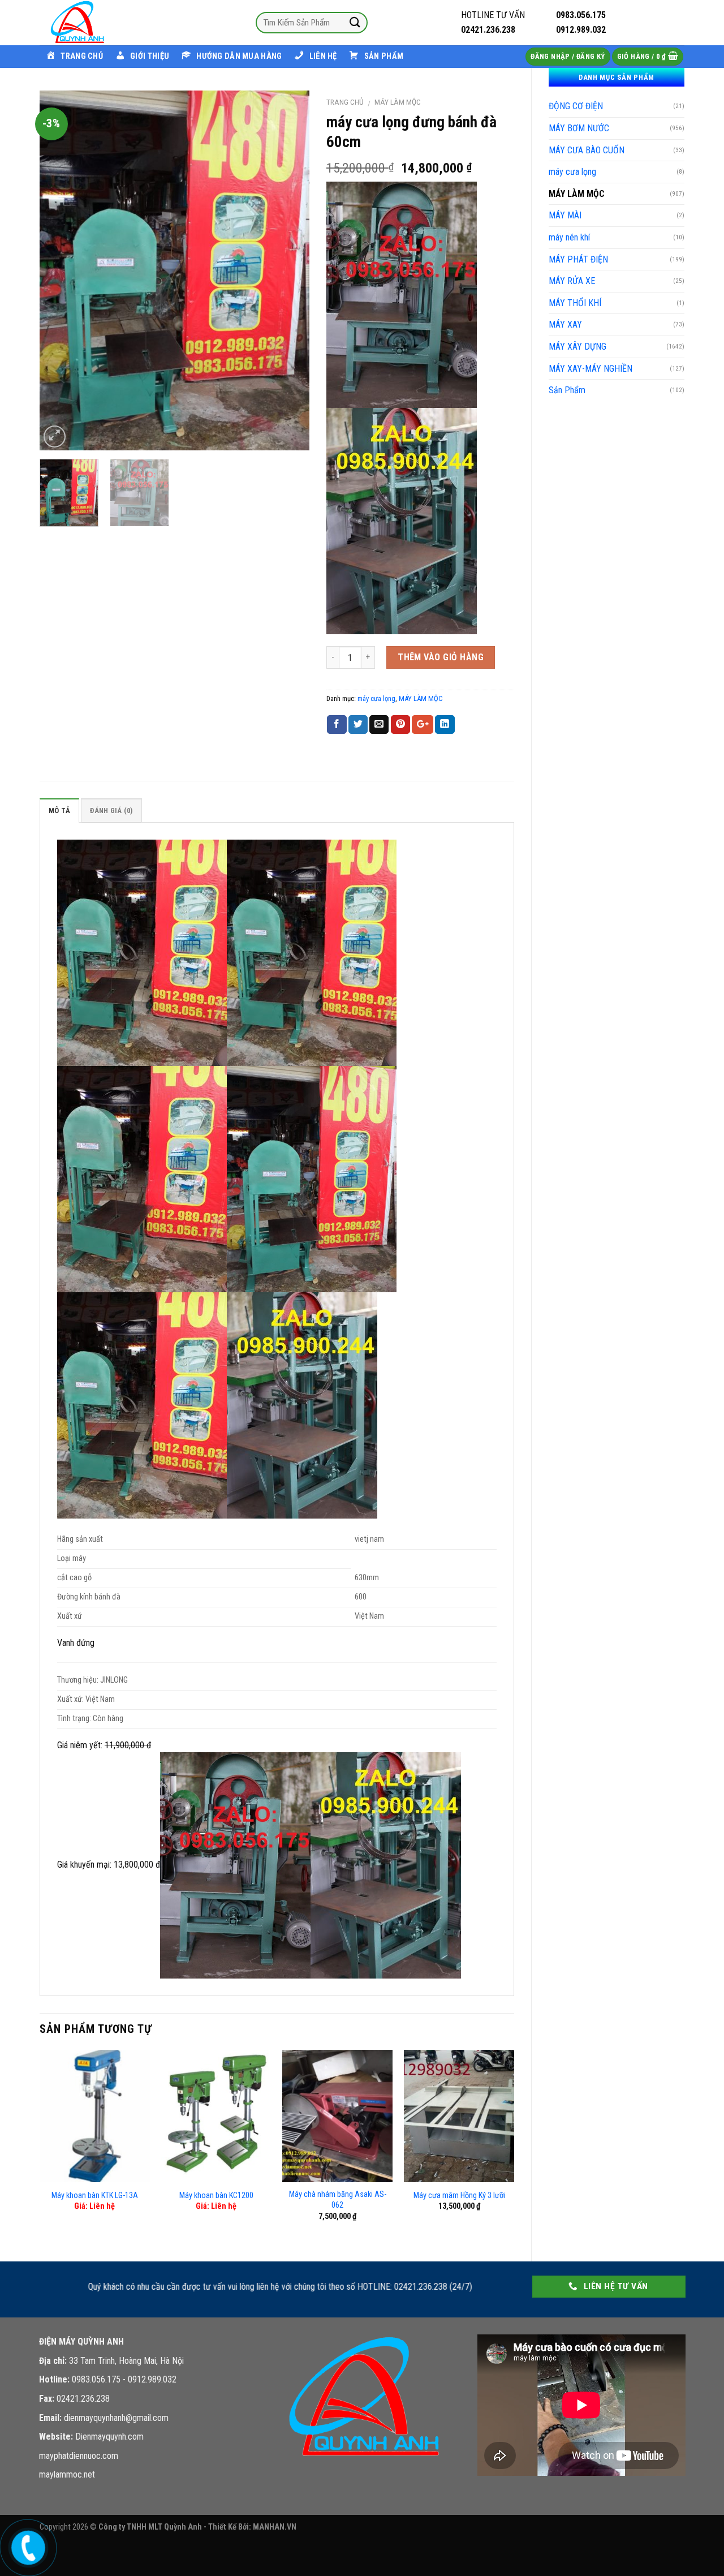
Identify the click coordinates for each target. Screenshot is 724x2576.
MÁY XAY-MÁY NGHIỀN (591, 369)
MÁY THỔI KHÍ (575, 303)
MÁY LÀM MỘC (577, 194)
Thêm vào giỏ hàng (441, 657)
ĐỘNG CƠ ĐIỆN (576, 106)
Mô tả (59, 810)
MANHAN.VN (275, 2527)
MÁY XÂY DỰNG (578, 347)
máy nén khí (569, 237)
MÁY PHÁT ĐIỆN (578, 259)
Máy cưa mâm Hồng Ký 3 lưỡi (459, 2196)
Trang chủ (345, 102)
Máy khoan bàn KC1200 (216, 2196)
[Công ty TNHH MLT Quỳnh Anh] (96, 23)
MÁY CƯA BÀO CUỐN (587, 150)
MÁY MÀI (565, 215)
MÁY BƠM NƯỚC (579, 128)
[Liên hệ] (26, 2546)
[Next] (290, 270)
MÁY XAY (565, 324)
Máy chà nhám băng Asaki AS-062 (338, 2200)
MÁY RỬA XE (572, 281)
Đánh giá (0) (111, 810)
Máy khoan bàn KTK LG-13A (95, 2196)
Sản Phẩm (567, 390)
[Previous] (59, 270)
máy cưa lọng (572, 172)
